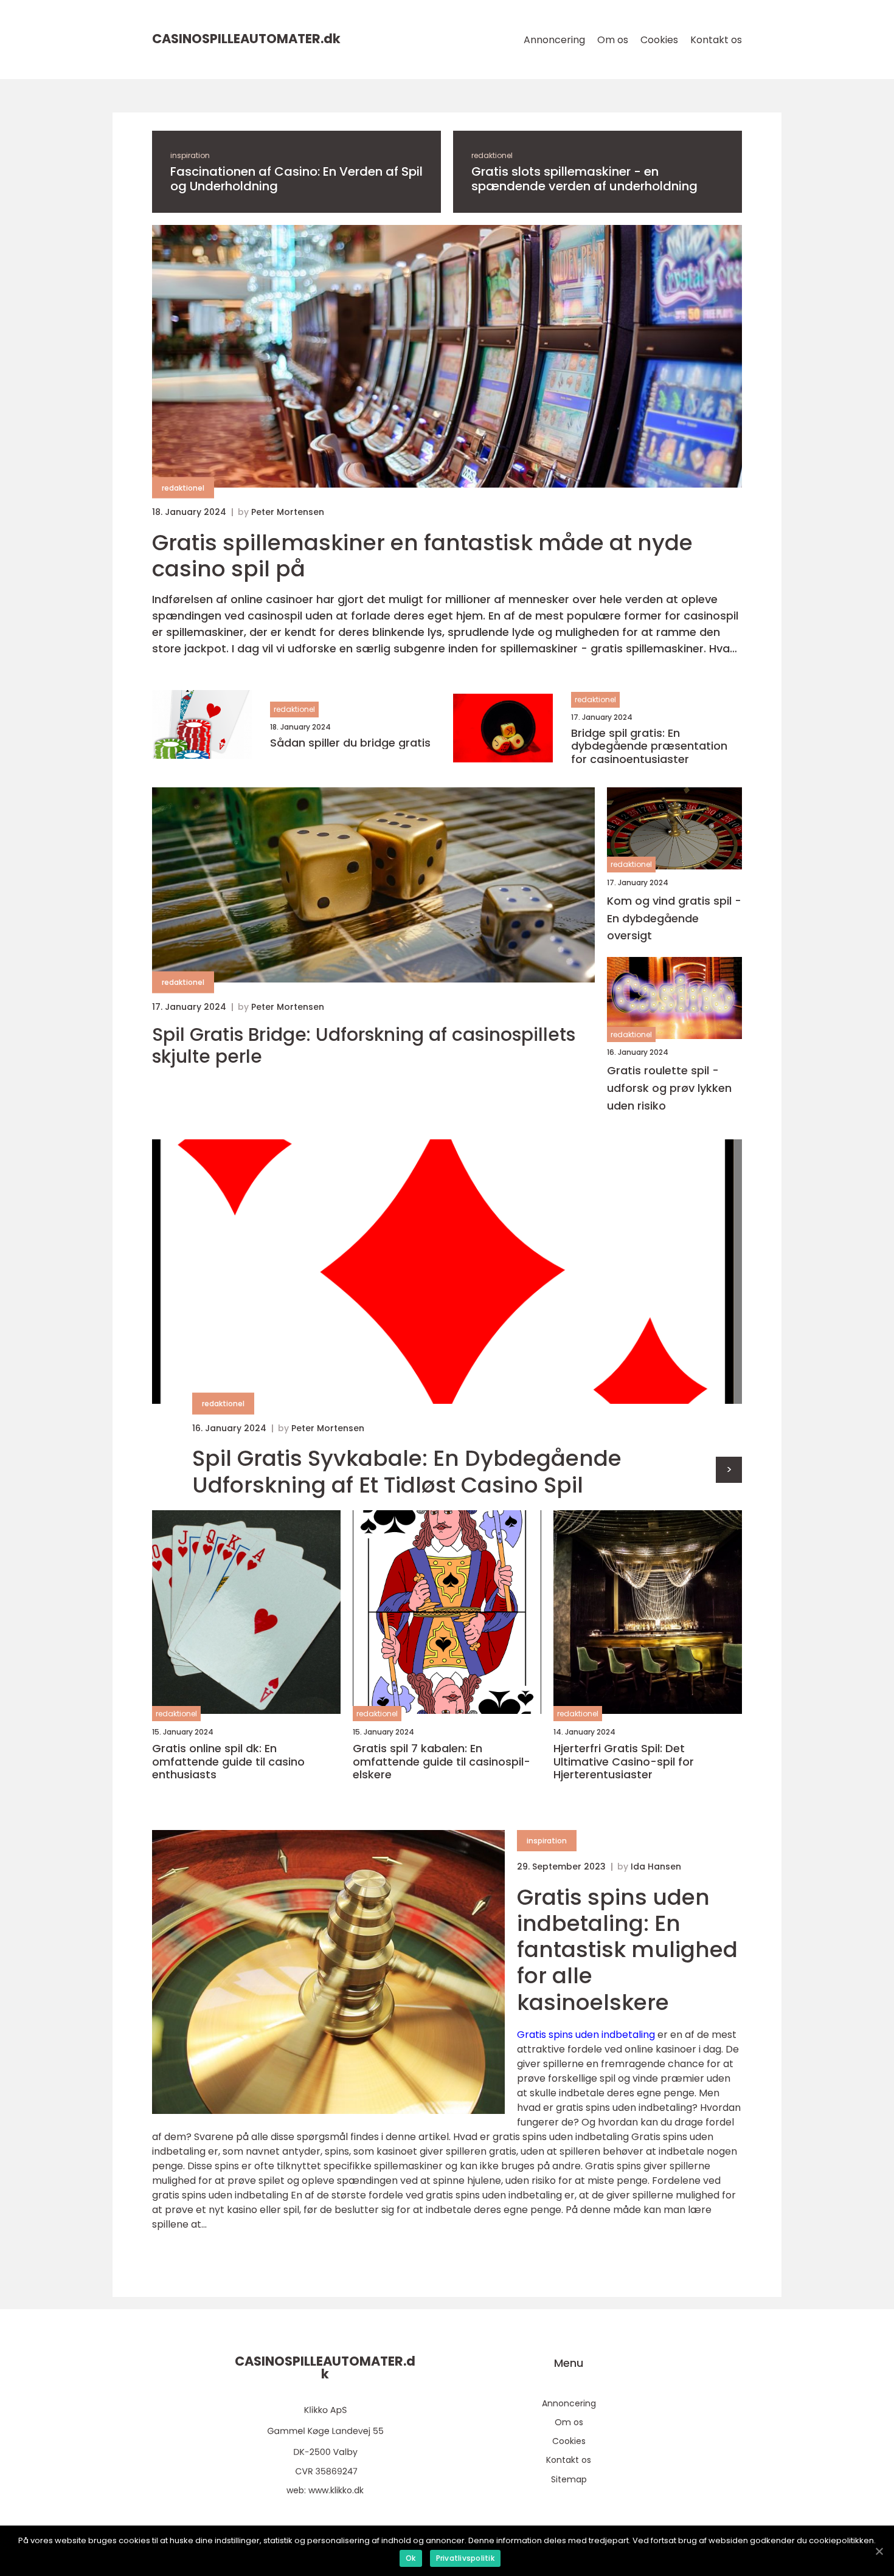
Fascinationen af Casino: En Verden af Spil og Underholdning (296, 179)
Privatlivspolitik (465, 2558)
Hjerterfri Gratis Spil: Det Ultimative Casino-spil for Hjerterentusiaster (624, 1762)
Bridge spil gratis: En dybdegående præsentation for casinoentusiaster (649, 746)
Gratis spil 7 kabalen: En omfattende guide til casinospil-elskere (442, 1762)
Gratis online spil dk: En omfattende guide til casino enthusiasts (228, 1762)
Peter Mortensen (288, 512)
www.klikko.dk (336, 2490)
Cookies (659, 40)
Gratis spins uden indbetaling (586, 2035)
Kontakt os (716, 40)
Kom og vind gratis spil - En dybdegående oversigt (674, 918)
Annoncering (554, 40)
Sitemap (569, 2479)
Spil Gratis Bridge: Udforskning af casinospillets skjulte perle (364, 1046)
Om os (613, 40)
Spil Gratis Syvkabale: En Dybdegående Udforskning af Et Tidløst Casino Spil (407, 1471)
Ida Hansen (656, 1866)
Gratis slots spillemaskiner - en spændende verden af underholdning (584, 179)
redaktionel (492, 155)
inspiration (190, 155)
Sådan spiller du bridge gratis (350, 743)
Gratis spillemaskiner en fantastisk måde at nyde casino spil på (422, 556)
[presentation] (729, 1470)
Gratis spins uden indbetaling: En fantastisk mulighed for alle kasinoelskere (627, 1950)
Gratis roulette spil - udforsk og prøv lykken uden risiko (669, 1088)
